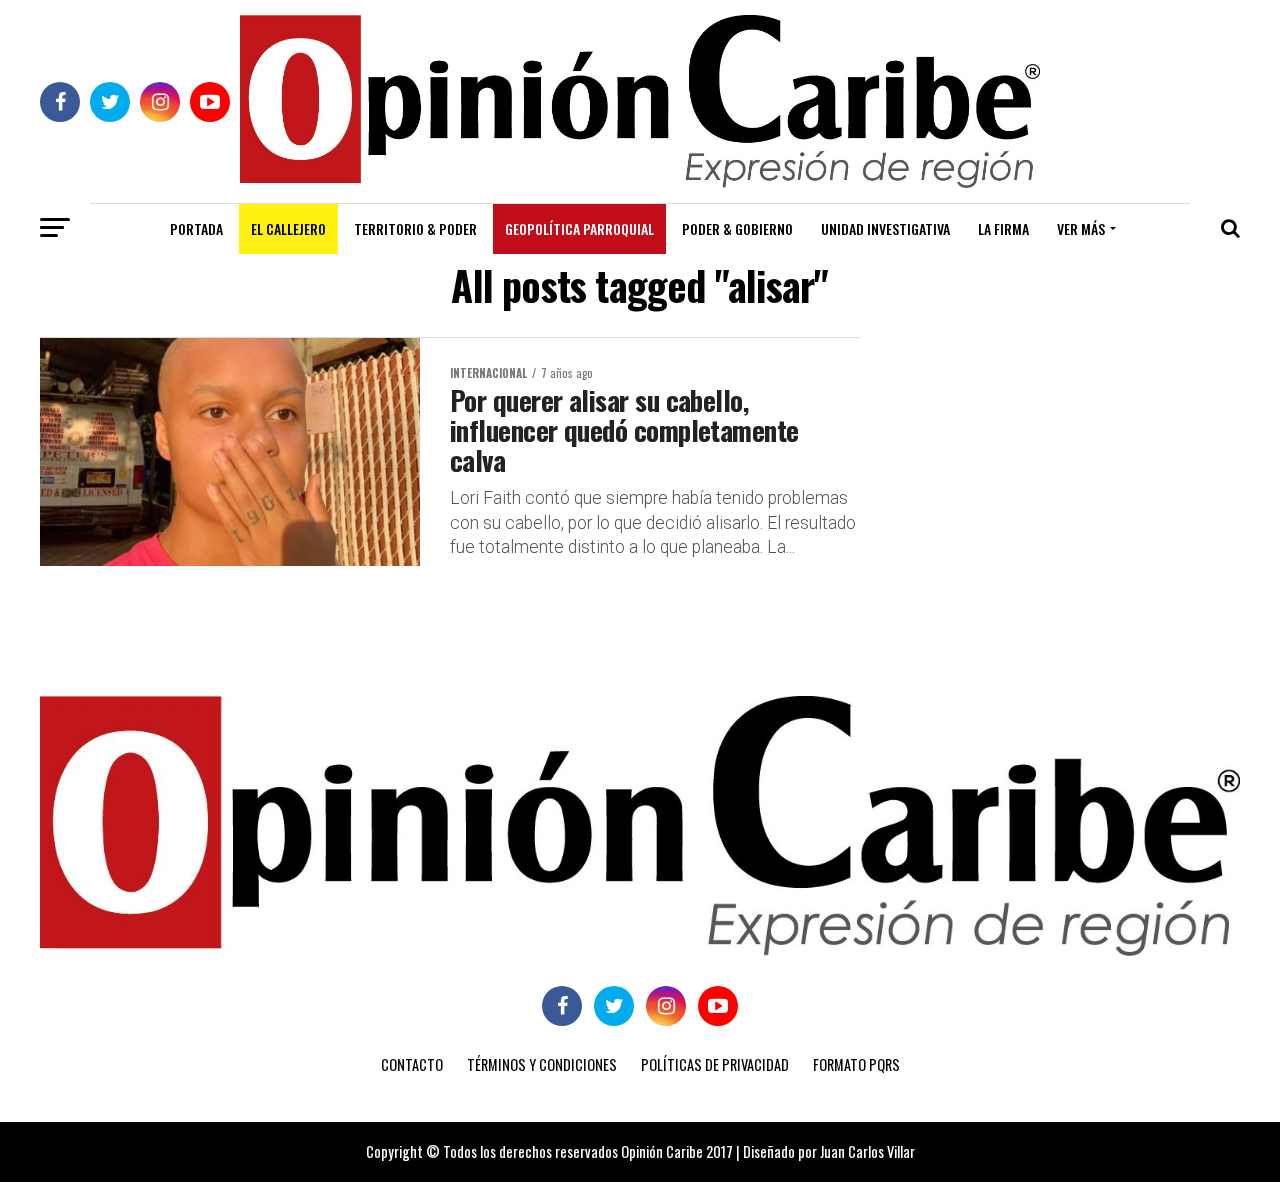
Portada (196, 228)
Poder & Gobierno (737, 228)
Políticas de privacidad (715, 1064)
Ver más (1081, 228)
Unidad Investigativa (885, 228)
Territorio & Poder (415, 228)
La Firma (1003, 228)
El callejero (288, 228)
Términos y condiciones (542, 1064)
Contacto (412, 1064)
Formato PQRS (856, 1064)
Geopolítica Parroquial (579, 228)
